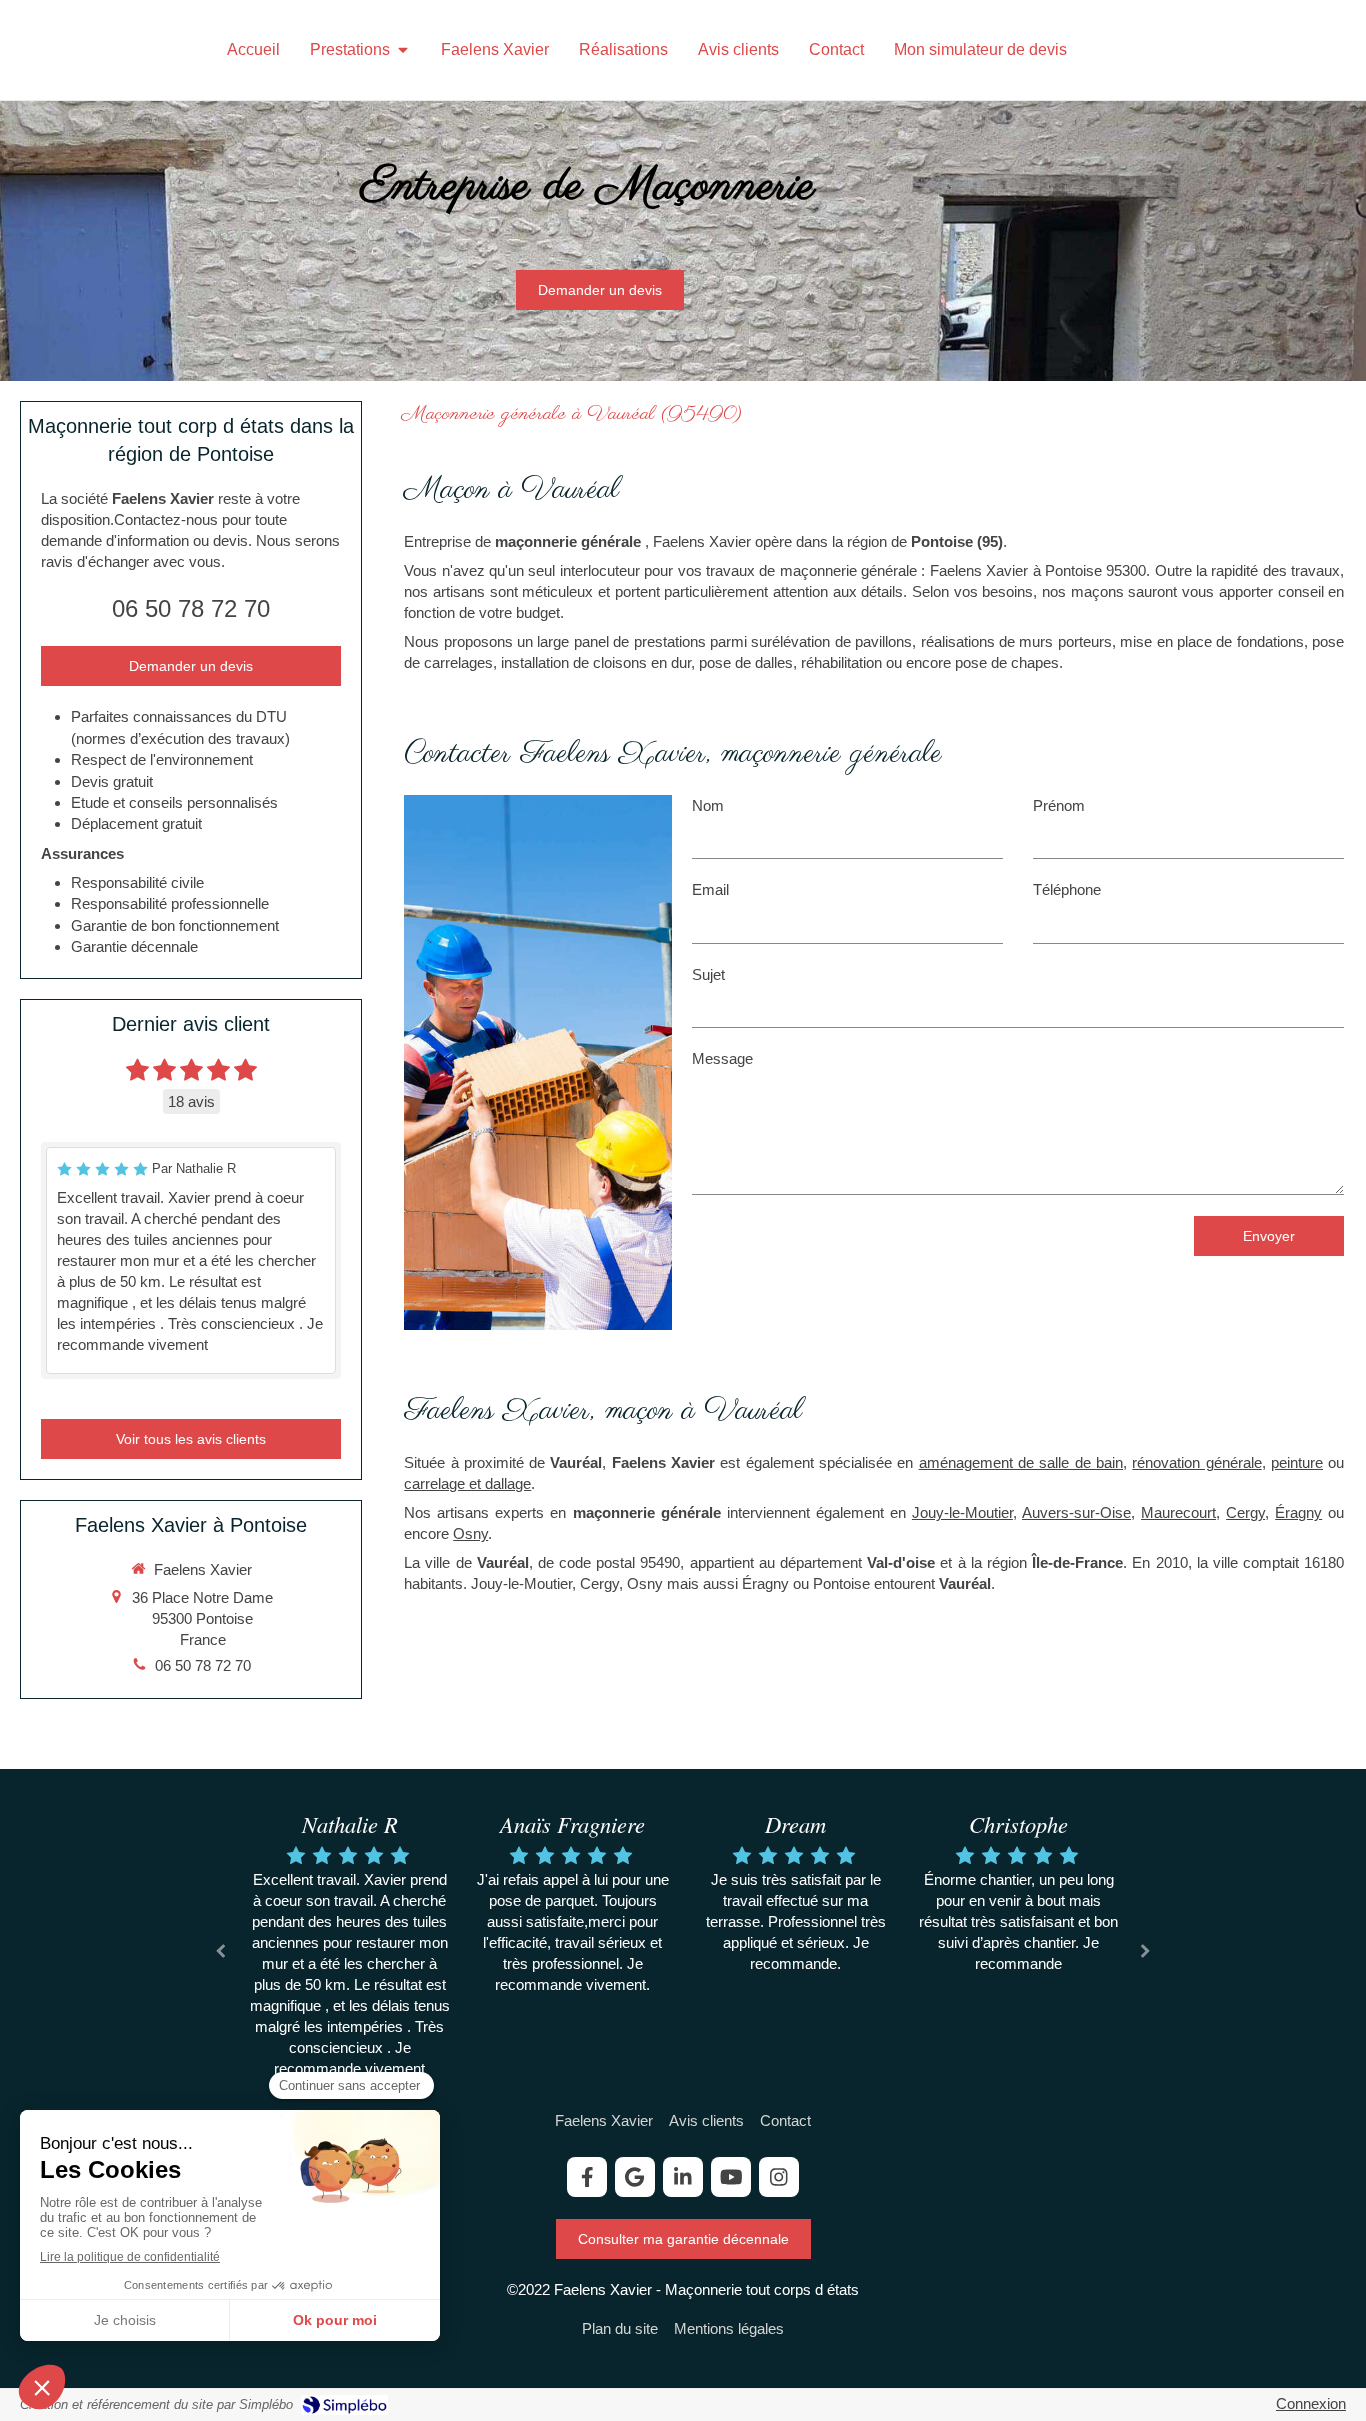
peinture (1297, 1462)
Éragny (1298, 1512)
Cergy (1245, 1512)
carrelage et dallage (467, 1483)
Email (710, 889)
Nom (708, 805)
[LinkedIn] (683, 2177)
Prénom (1059, 805)
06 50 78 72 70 (191, 608)
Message (722, 1058)
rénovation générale (1196, 1462)
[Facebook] (587, 2177)
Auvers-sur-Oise (1076, 1512)
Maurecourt (1178, 1512)
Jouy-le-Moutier (962, 1512)
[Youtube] (731, 2177)
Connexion (1311, 2403)
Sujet (708, 974)
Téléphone (1067, 889)
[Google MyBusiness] (635, 2177)
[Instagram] (779, 2177)
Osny (470, 1533)
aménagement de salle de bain (1021, 1462)
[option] (349, 1948)
